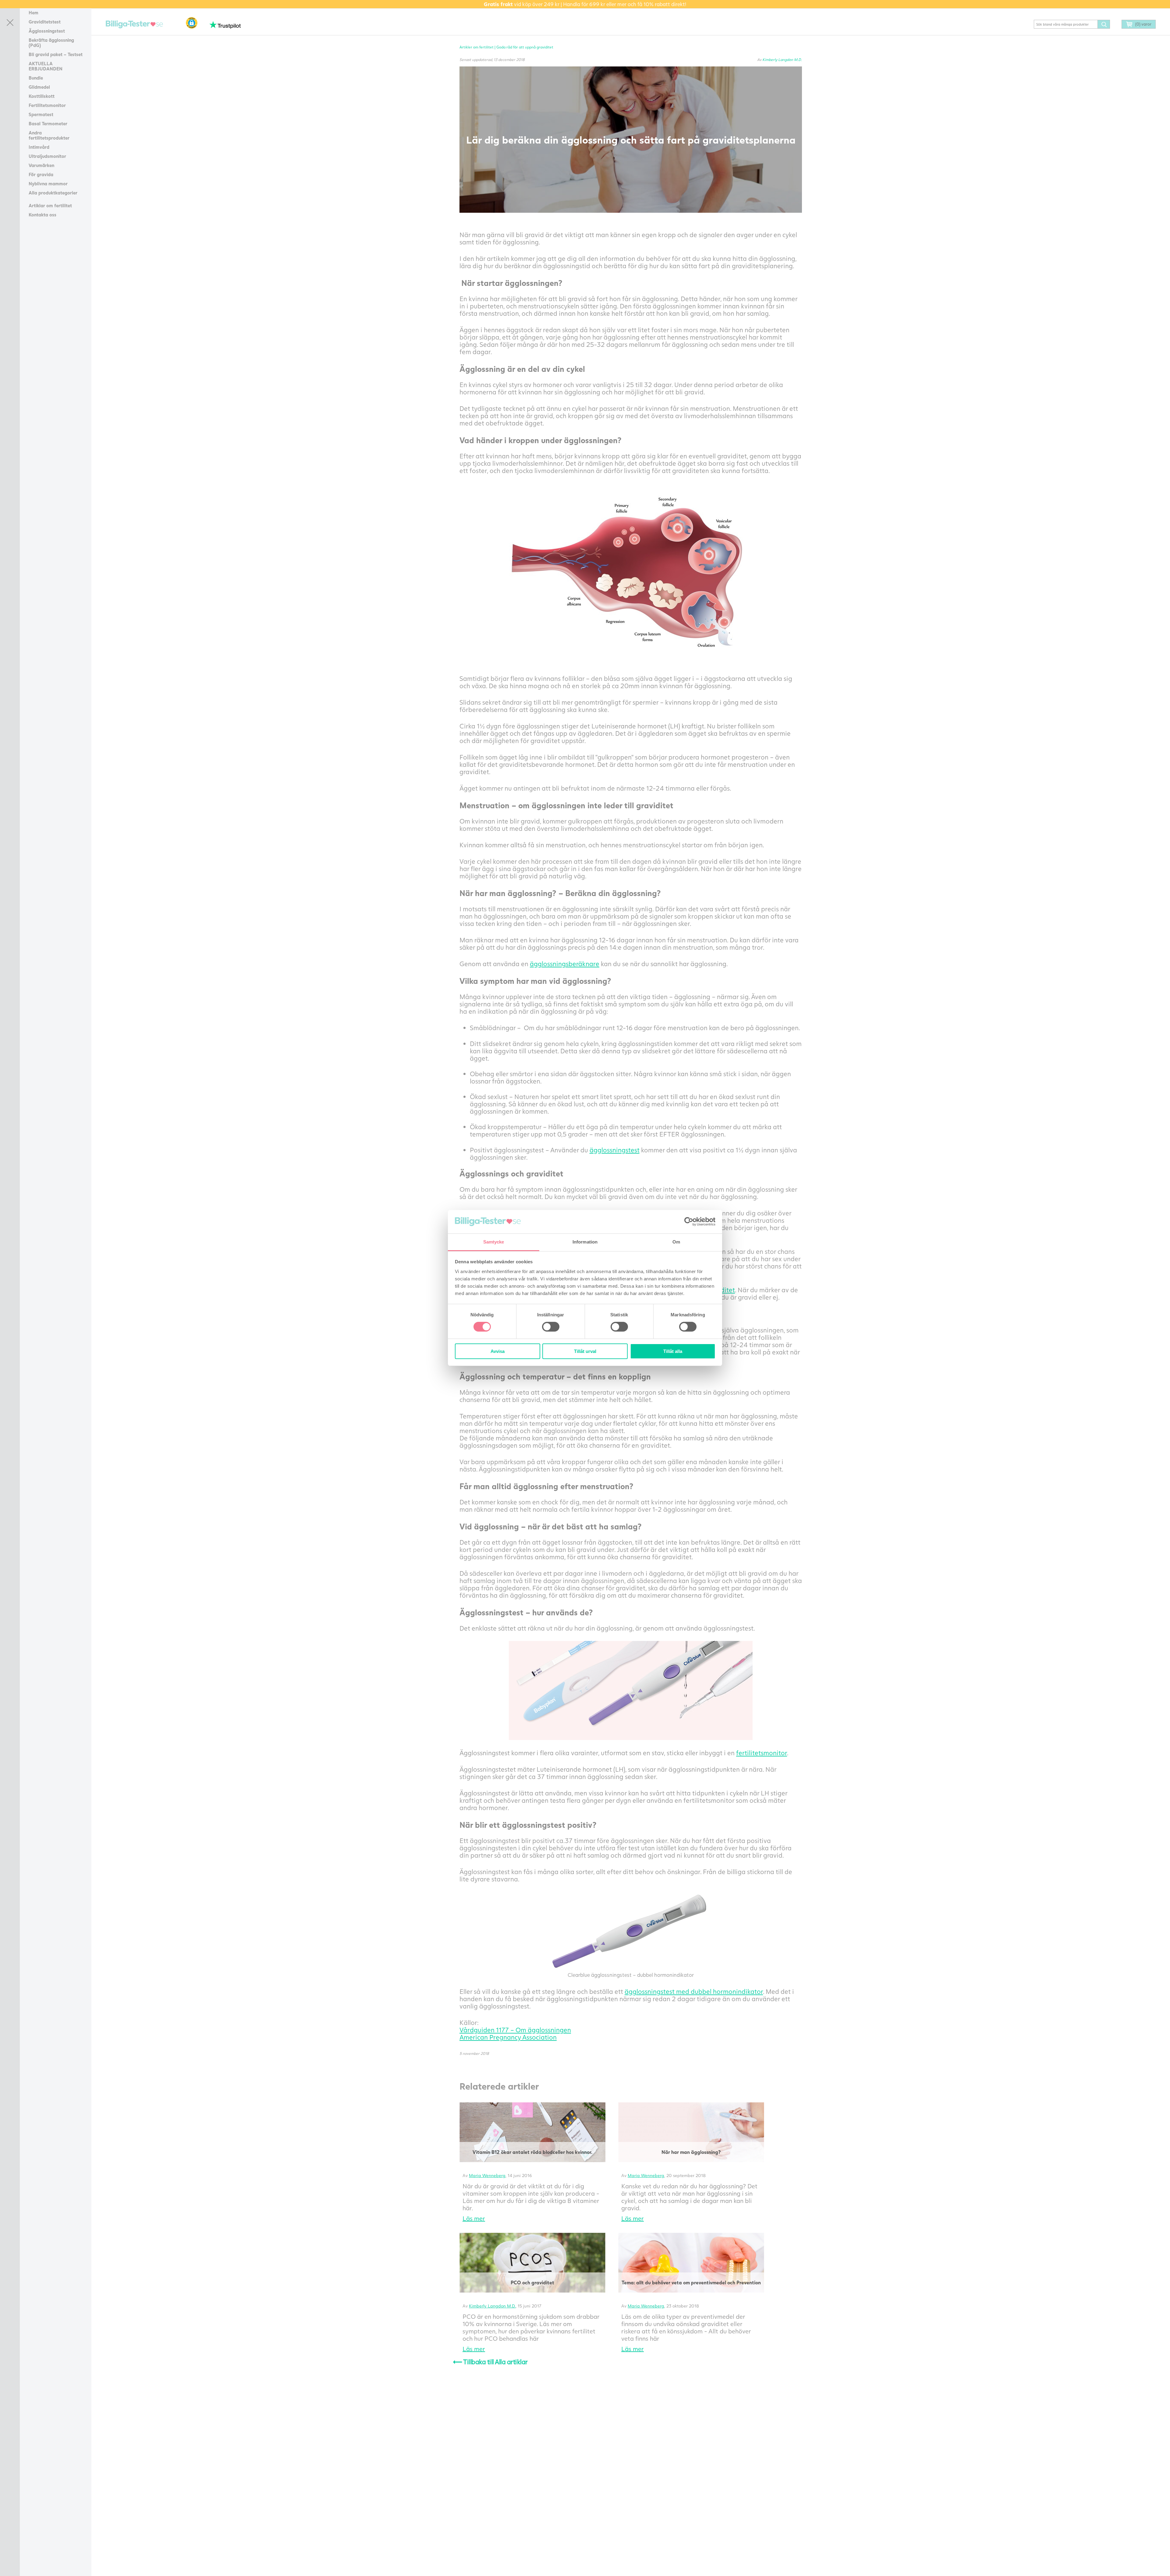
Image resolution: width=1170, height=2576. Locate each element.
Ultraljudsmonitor (47, 156)
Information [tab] (585, 1242)
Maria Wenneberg (487, 2175)
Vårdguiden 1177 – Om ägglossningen (515, 2030)
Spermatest (41, 114)
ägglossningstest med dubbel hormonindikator (694, 1991)
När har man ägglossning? (691, 2152)
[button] (192, 23)
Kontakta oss (43, 215)
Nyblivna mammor (48, 183)
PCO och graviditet (532, 2282)
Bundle (36, 78)
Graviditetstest (45, 22)
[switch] (551, 1327)
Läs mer (474, 2218)
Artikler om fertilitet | (478, 47)
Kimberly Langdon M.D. (782, 60)
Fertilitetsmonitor (47, 105)
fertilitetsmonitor (762, 1753)
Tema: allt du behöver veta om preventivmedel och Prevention (691, 2282)
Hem (34, 12)
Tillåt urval (585, 1351)
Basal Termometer (48, 123)
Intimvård (39, 147)
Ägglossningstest (47, 31)
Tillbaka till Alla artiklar (490, 2362)
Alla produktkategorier (53, 193)
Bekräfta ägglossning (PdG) (51, 43)
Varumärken (41, 165)
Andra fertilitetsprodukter (49, 135)
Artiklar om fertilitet (50, 205)
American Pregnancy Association (508, 2037)
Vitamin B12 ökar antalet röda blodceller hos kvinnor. (532, 2152)
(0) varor (1143, 24)
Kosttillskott (42, 96)
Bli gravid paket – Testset (56, 54)
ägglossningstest (615, 1150)
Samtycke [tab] (494, 1242)
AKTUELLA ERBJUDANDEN (46, 66)
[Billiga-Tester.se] (134, 25)
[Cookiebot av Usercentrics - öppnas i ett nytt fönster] (689, 1222)
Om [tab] (676, 1242)
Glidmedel (39, 87)
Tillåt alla (673, 1351)
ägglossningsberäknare (565, 964)
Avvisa (498, 1351)
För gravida (41, 174)
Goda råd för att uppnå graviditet (525, 47)
